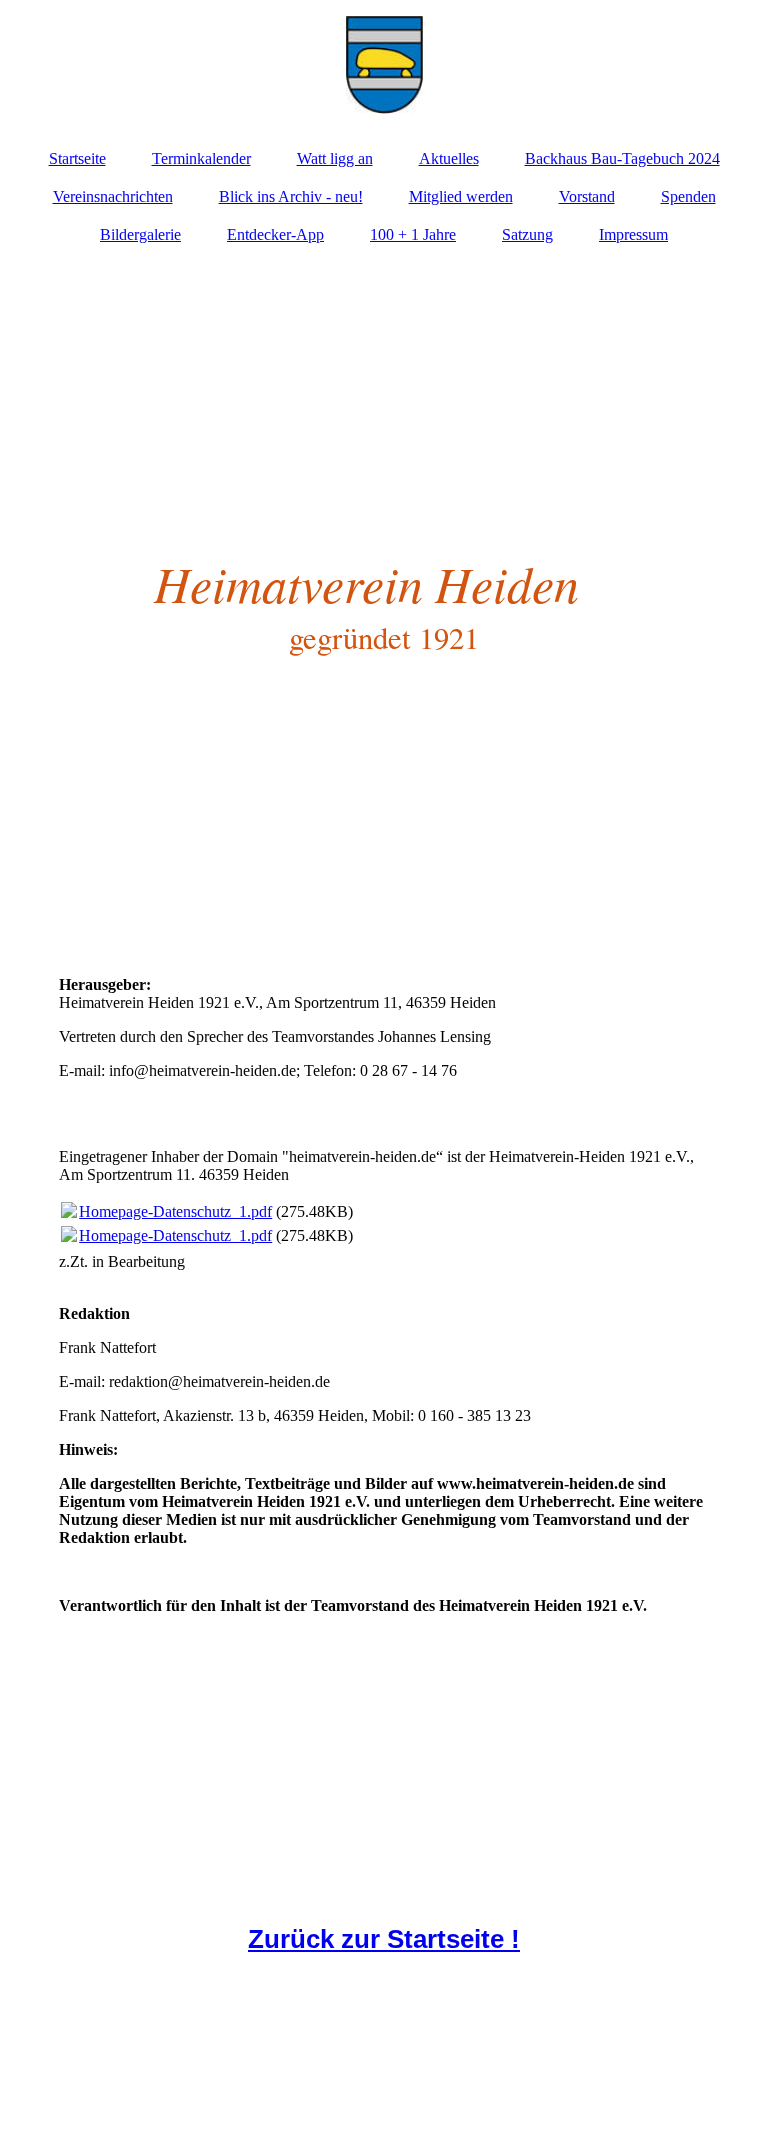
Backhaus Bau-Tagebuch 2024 (622, 158)
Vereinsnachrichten (113, 196)
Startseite (77, 158)
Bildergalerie (140, 234)
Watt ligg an (335, 158)
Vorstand (587, 196)
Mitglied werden (461, 196)
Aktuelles (449, 158)
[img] (384, 65)
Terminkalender (201, 158)
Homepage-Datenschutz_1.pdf (175, 1211)
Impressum (633, 234)
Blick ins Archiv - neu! (291, 196)
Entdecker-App (275, 234)
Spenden (688, 196)
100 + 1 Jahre (413, 234)
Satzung (527, 234)
